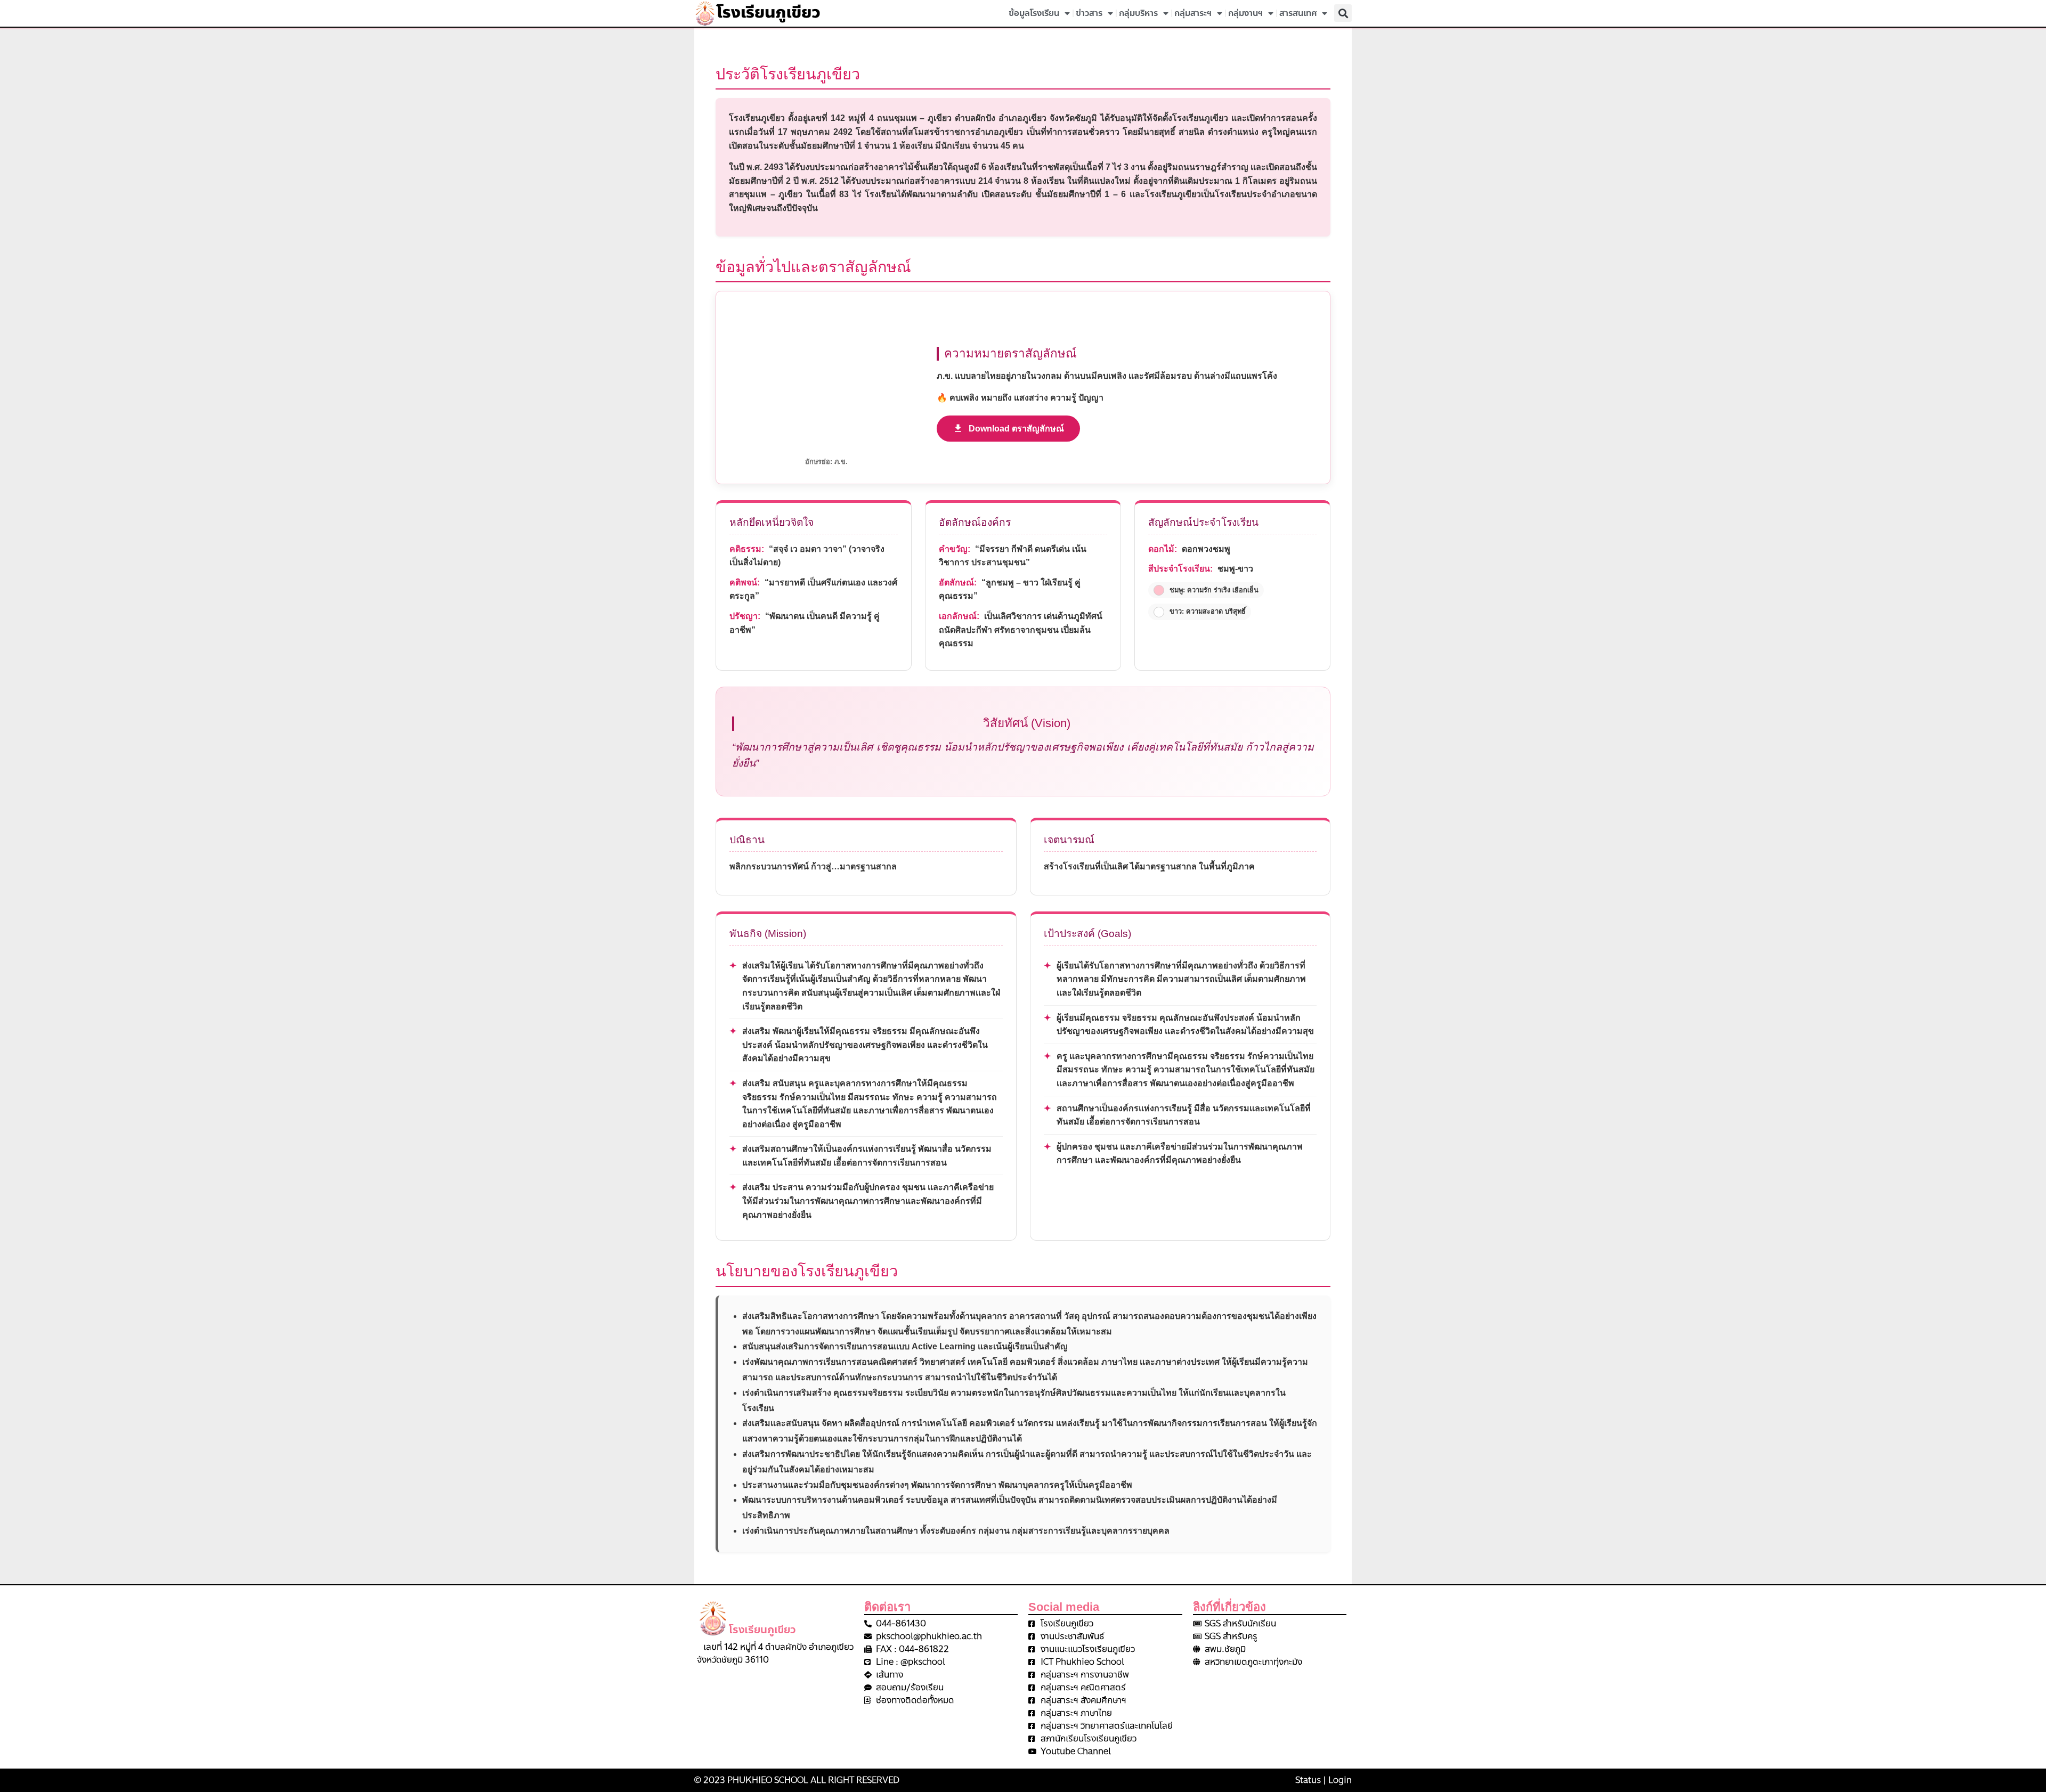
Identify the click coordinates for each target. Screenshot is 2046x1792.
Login (1340, 1780)
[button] (1343, 13)
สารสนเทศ (1298, 13)
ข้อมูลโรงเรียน (1034, 13)
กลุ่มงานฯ (1245, 13)
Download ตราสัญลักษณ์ (1016, 429)
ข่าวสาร (1089, 13)
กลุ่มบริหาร (1138, 13)
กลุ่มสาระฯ (1193, 13)
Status (1308, 1780)
